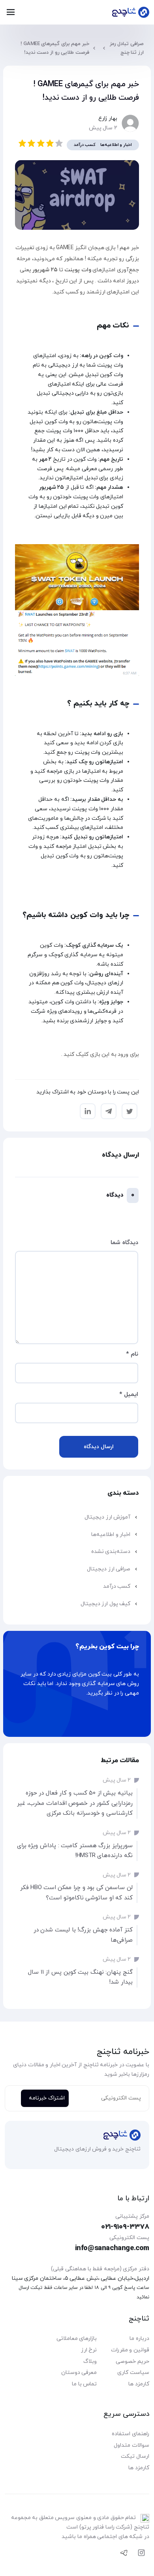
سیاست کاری (133, 2373)
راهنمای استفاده (131, 2434)
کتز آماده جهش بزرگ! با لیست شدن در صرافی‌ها (83, 1935)
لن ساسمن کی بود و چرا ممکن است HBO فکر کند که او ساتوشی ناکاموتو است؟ (76, 1893)
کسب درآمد (85, 145)
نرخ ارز (89, 2350)
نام (132, 1354)
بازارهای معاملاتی (77, 2339)
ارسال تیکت (135, 2456)
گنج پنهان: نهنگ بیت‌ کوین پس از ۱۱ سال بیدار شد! (80, 1977)
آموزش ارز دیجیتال (107, 1517)
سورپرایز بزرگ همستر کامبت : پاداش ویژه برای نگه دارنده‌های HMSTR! (75, 1851)
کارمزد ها (139, 2384)
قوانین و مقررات (130, 2350)
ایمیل (129, 1395)
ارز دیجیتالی (64, 365)
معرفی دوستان (79, 2373)
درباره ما (139, 2339)
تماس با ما (84, 2384)
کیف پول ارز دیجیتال (106, 1604)
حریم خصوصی (132, 2361)
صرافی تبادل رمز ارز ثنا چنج (127, 48)
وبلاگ (90, 2361)
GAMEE (66, 248)
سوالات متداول (131, 2445)
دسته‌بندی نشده (111, 1552)
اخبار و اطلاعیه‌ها (116, 145)
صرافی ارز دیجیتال (109, 1569)
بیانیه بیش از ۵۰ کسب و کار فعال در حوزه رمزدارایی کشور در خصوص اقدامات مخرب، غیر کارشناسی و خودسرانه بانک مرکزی (75, 1803)
